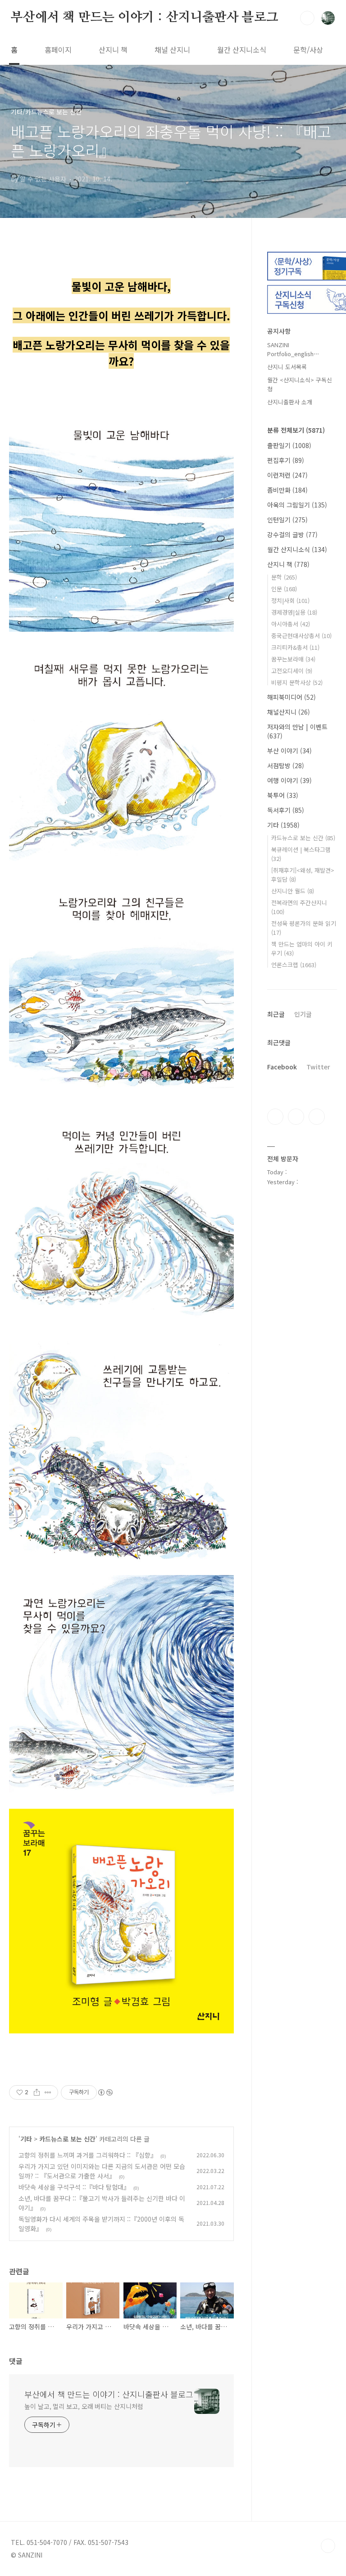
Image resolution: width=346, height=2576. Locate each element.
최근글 (276, 1014)
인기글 (303, 1014)
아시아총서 (291, 624)
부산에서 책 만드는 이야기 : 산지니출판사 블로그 (145, 18)
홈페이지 (58, 50)
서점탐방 (286, 765)
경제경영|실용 (294, 612)
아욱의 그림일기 (297, 505)
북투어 (283, 795)
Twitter (318, 1067)
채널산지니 (289, 712)
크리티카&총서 (295, 647)
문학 (284, 577)
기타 (26, 2139)
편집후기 (286, 460)
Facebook (282, 1067)
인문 (284, 589)
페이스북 (275, 1117)
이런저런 (287, 475)
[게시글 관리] (48, 2092)
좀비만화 (287, 490)
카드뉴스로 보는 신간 (67, 2139)
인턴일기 (287, 520)
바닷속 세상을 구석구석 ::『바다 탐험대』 (74, 2187)
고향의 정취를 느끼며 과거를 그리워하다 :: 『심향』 (88, 2155)
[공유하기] (37, 2092)
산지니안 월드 (293, 891)
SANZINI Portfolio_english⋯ (293, 349)
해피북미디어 (291, 697)
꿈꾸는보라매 (293, 659)
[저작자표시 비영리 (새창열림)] (105, 2092)
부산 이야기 (289, 751)
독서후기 (286, 810)
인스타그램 (296, 1117)
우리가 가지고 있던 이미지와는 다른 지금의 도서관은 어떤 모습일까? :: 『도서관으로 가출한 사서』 (102, 2171)
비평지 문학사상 (297, 682)
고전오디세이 (292, 671)
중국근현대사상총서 (301, 636)
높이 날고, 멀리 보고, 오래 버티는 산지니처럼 (84, 2406)
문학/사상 (308, 50)
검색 (307, 18)
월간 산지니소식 (242, 50)
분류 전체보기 (296, 430)
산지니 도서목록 (287, 367)
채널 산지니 (172, 50)
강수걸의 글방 (292, 534)
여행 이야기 (289, 780)
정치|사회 (290, 600)
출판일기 (289, 445)
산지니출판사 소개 (290, 402)
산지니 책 (113, 50)
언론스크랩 (294, 965)
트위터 (317, 1117)
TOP (328, 2546)
